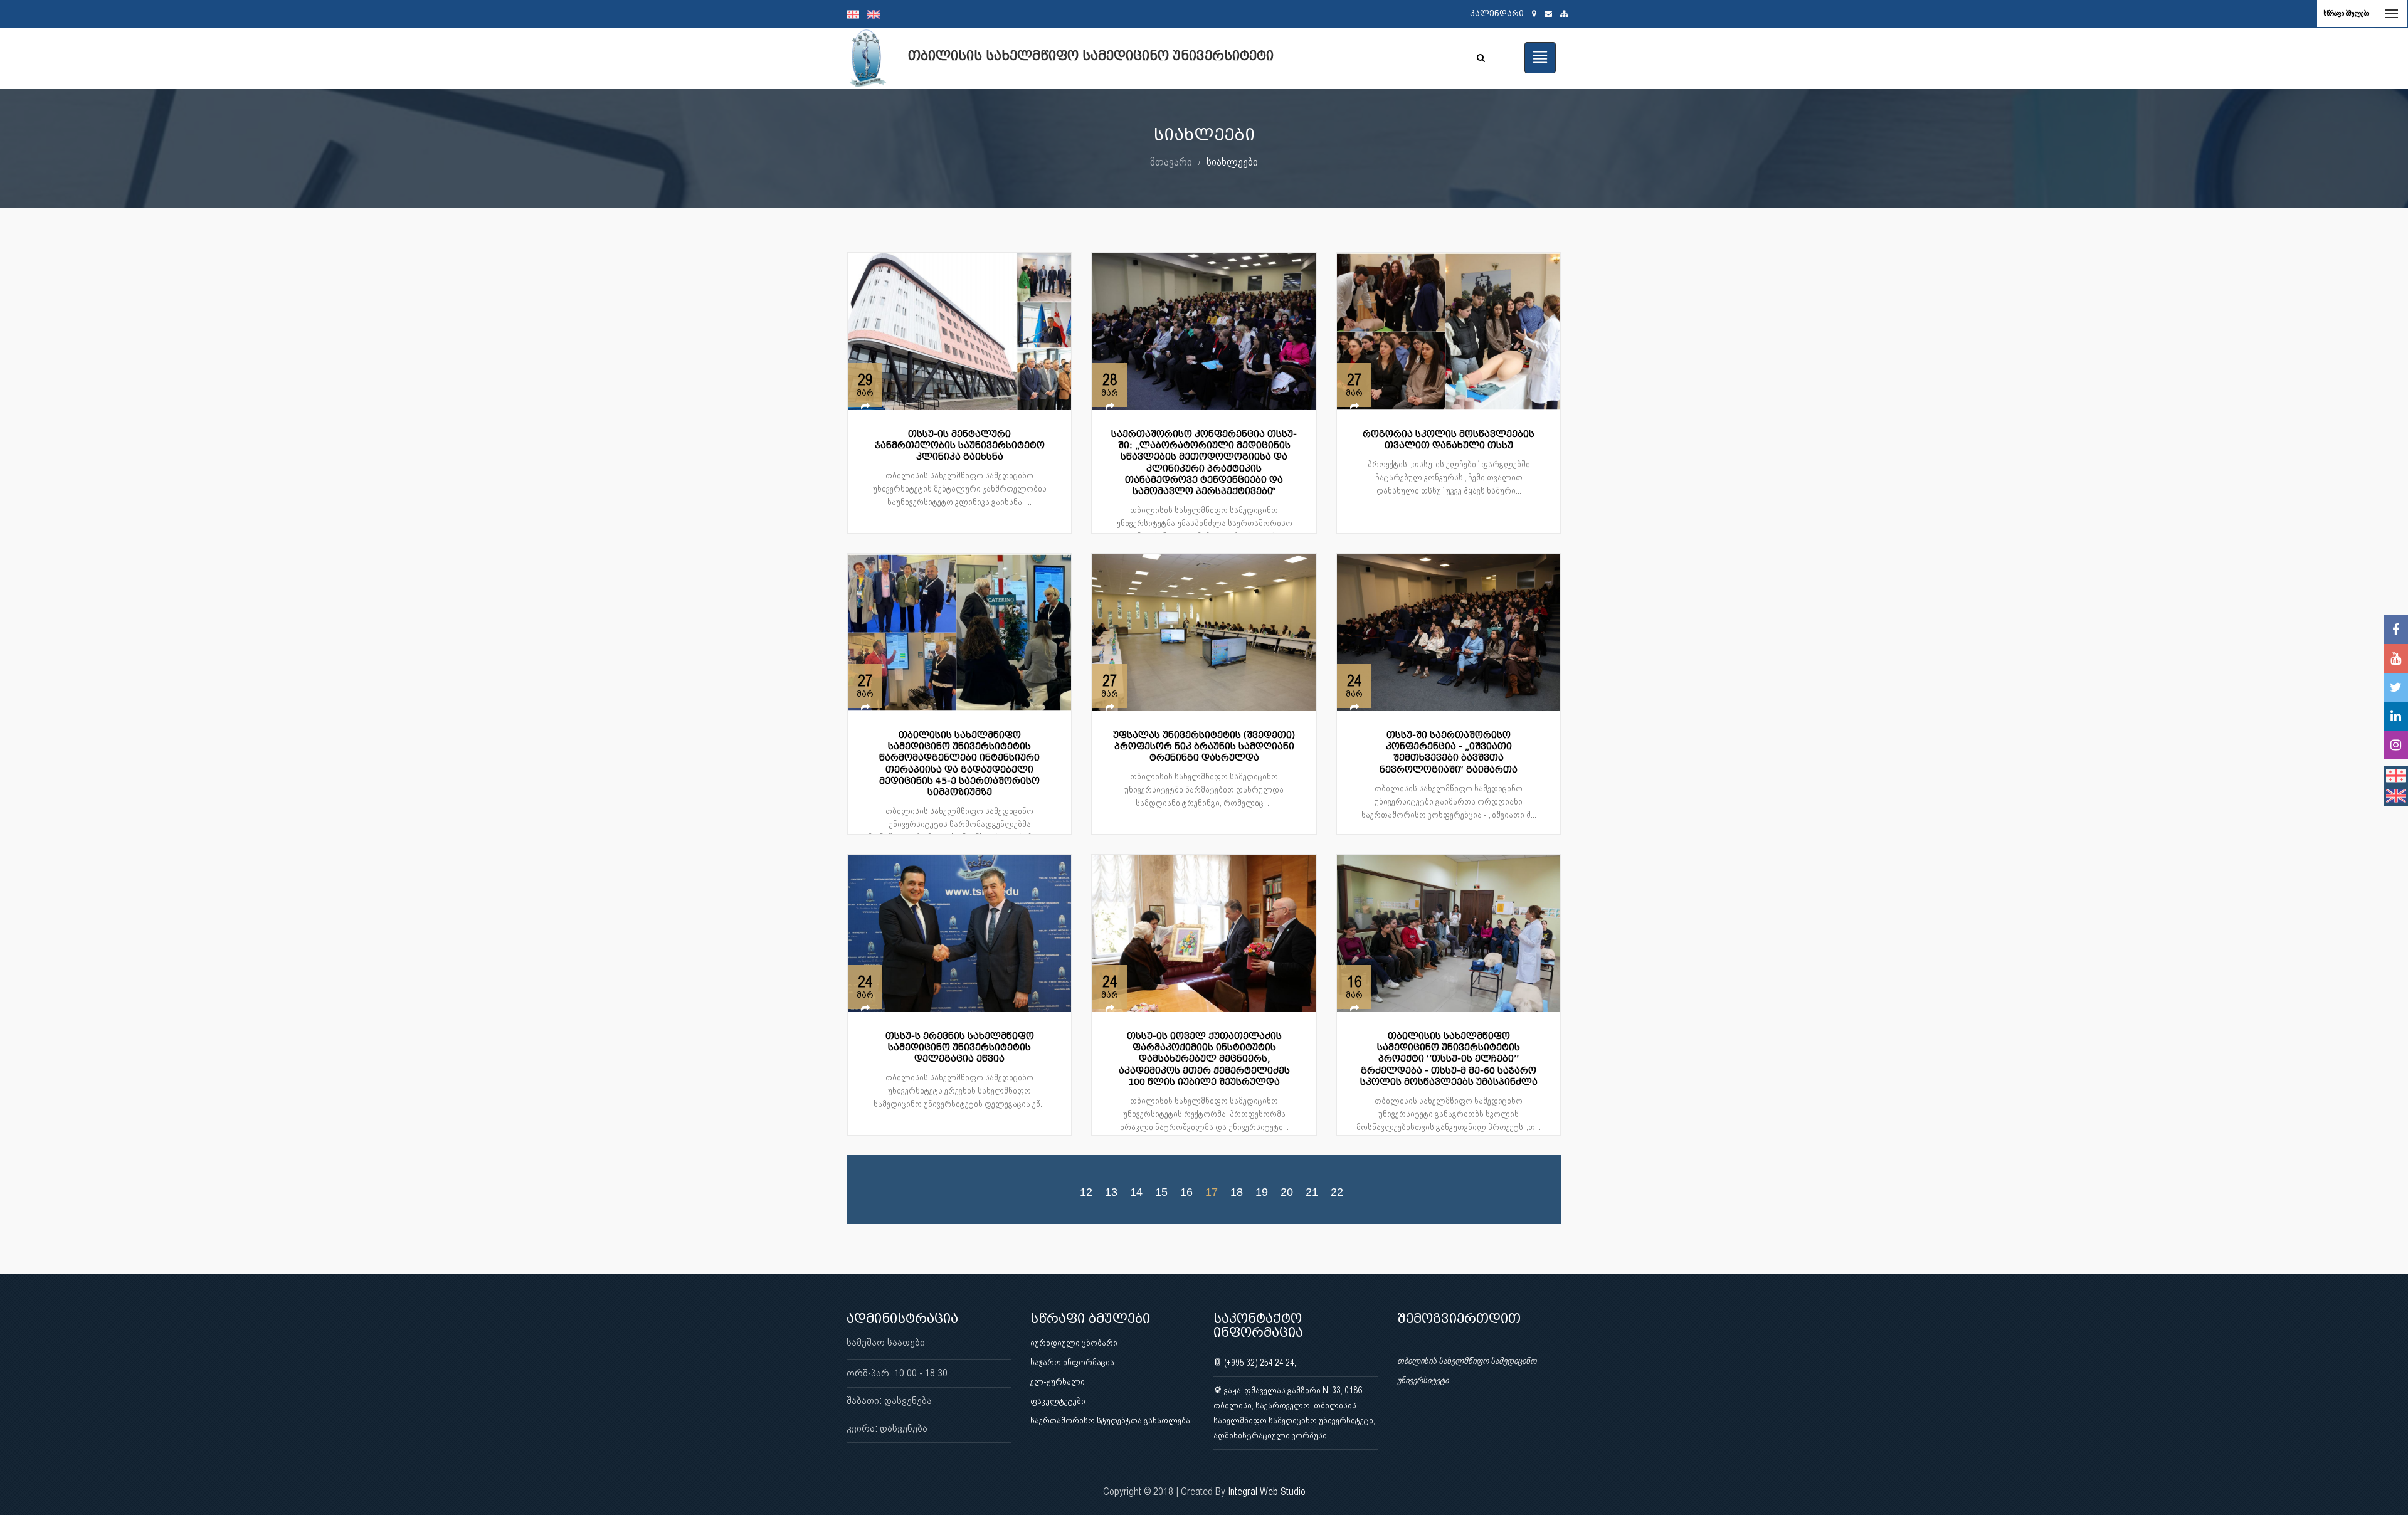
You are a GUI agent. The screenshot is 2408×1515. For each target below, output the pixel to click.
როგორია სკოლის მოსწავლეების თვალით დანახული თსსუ (1449, 440)
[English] (877, 14)
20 (1287, 1191)
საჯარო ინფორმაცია (1072, 1362)
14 (1136, 1191)
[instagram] (2396, 745)
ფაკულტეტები (1058, 1401)
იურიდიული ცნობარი (1074, 1343)
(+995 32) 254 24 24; (1259, 1363)
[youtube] (2396, 658)
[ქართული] (857, 14)
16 (1186, 1191)
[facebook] (2396, 630)
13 (1111, 1191)
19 (1262, 1191)
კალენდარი (1497, 13)
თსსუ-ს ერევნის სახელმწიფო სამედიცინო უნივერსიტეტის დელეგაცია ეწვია (960, 1048)
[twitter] (2396, 687)
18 (1237, 1191)
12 (1086, 1191)
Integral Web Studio (1267, 1491)
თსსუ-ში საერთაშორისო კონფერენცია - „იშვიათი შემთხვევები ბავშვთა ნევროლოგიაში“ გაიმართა (1449, 752)
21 (1312, 1191)
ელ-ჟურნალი (1058, 1381)
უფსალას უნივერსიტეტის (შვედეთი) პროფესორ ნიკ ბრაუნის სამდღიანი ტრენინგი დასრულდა (1204, 747)
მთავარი (1171, 161)
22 (1337, 1191)
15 (1161, 1191)
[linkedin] (2396, 716)
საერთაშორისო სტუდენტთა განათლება (1110, 1420)
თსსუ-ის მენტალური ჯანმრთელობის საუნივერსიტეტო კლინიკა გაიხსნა (960, 446)
